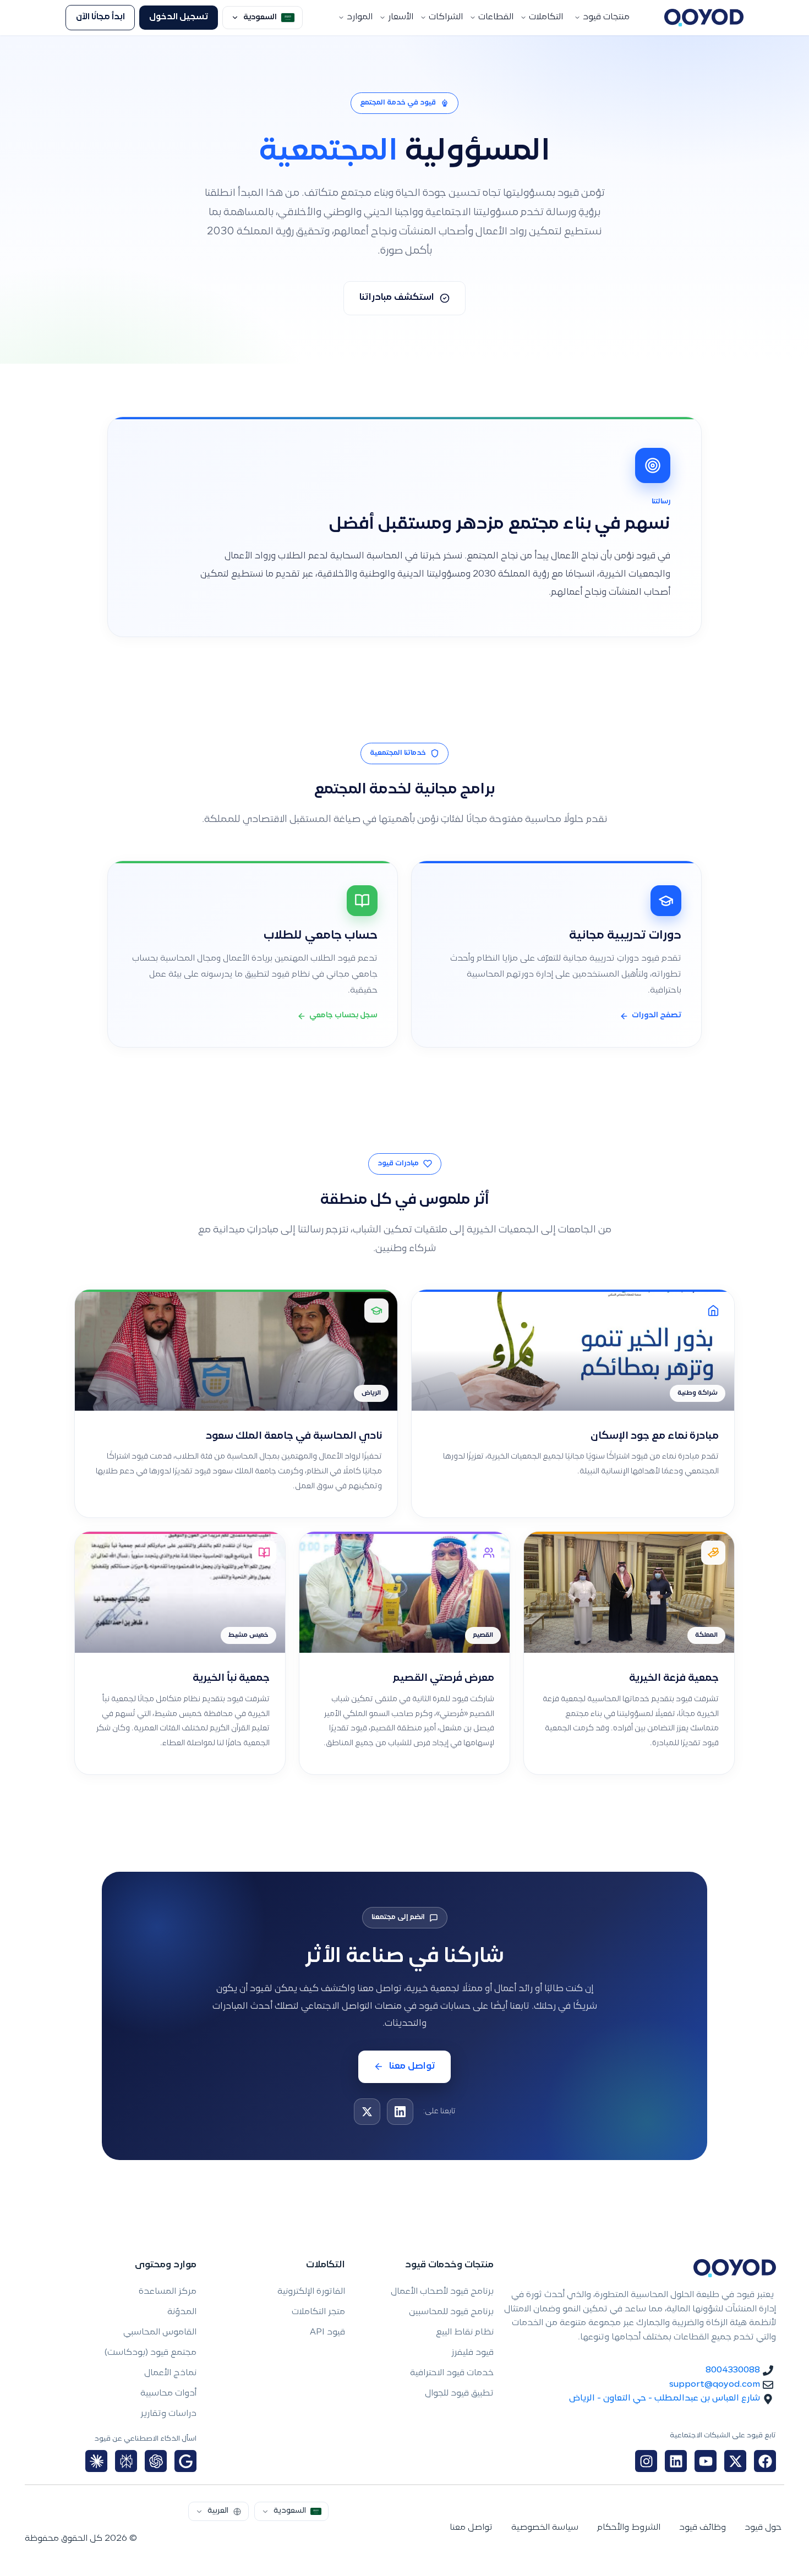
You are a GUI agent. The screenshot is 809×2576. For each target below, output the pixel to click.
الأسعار (401, 17)
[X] (367, 2112)
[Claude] (96, 2461)
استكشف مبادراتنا (397, 298)
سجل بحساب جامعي (343, 1016)
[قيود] (704, 18)
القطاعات (496, 17)
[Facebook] (765, 2461)
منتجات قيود (606, 17)
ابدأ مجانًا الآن (100, 17)
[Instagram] (646, 2461)
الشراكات (446, 17)
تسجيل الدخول (179, 17)
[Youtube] (706, 2461)
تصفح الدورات (657, 1016)
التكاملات (546, 17)
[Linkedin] (676, 2461)
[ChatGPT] (156, 2461)
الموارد (360, 17)
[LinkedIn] (400, 2112)
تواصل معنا (412, 2067)
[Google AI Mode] (185, 2461)
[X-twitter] (735, 2461)
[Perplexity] (126, 2461)
